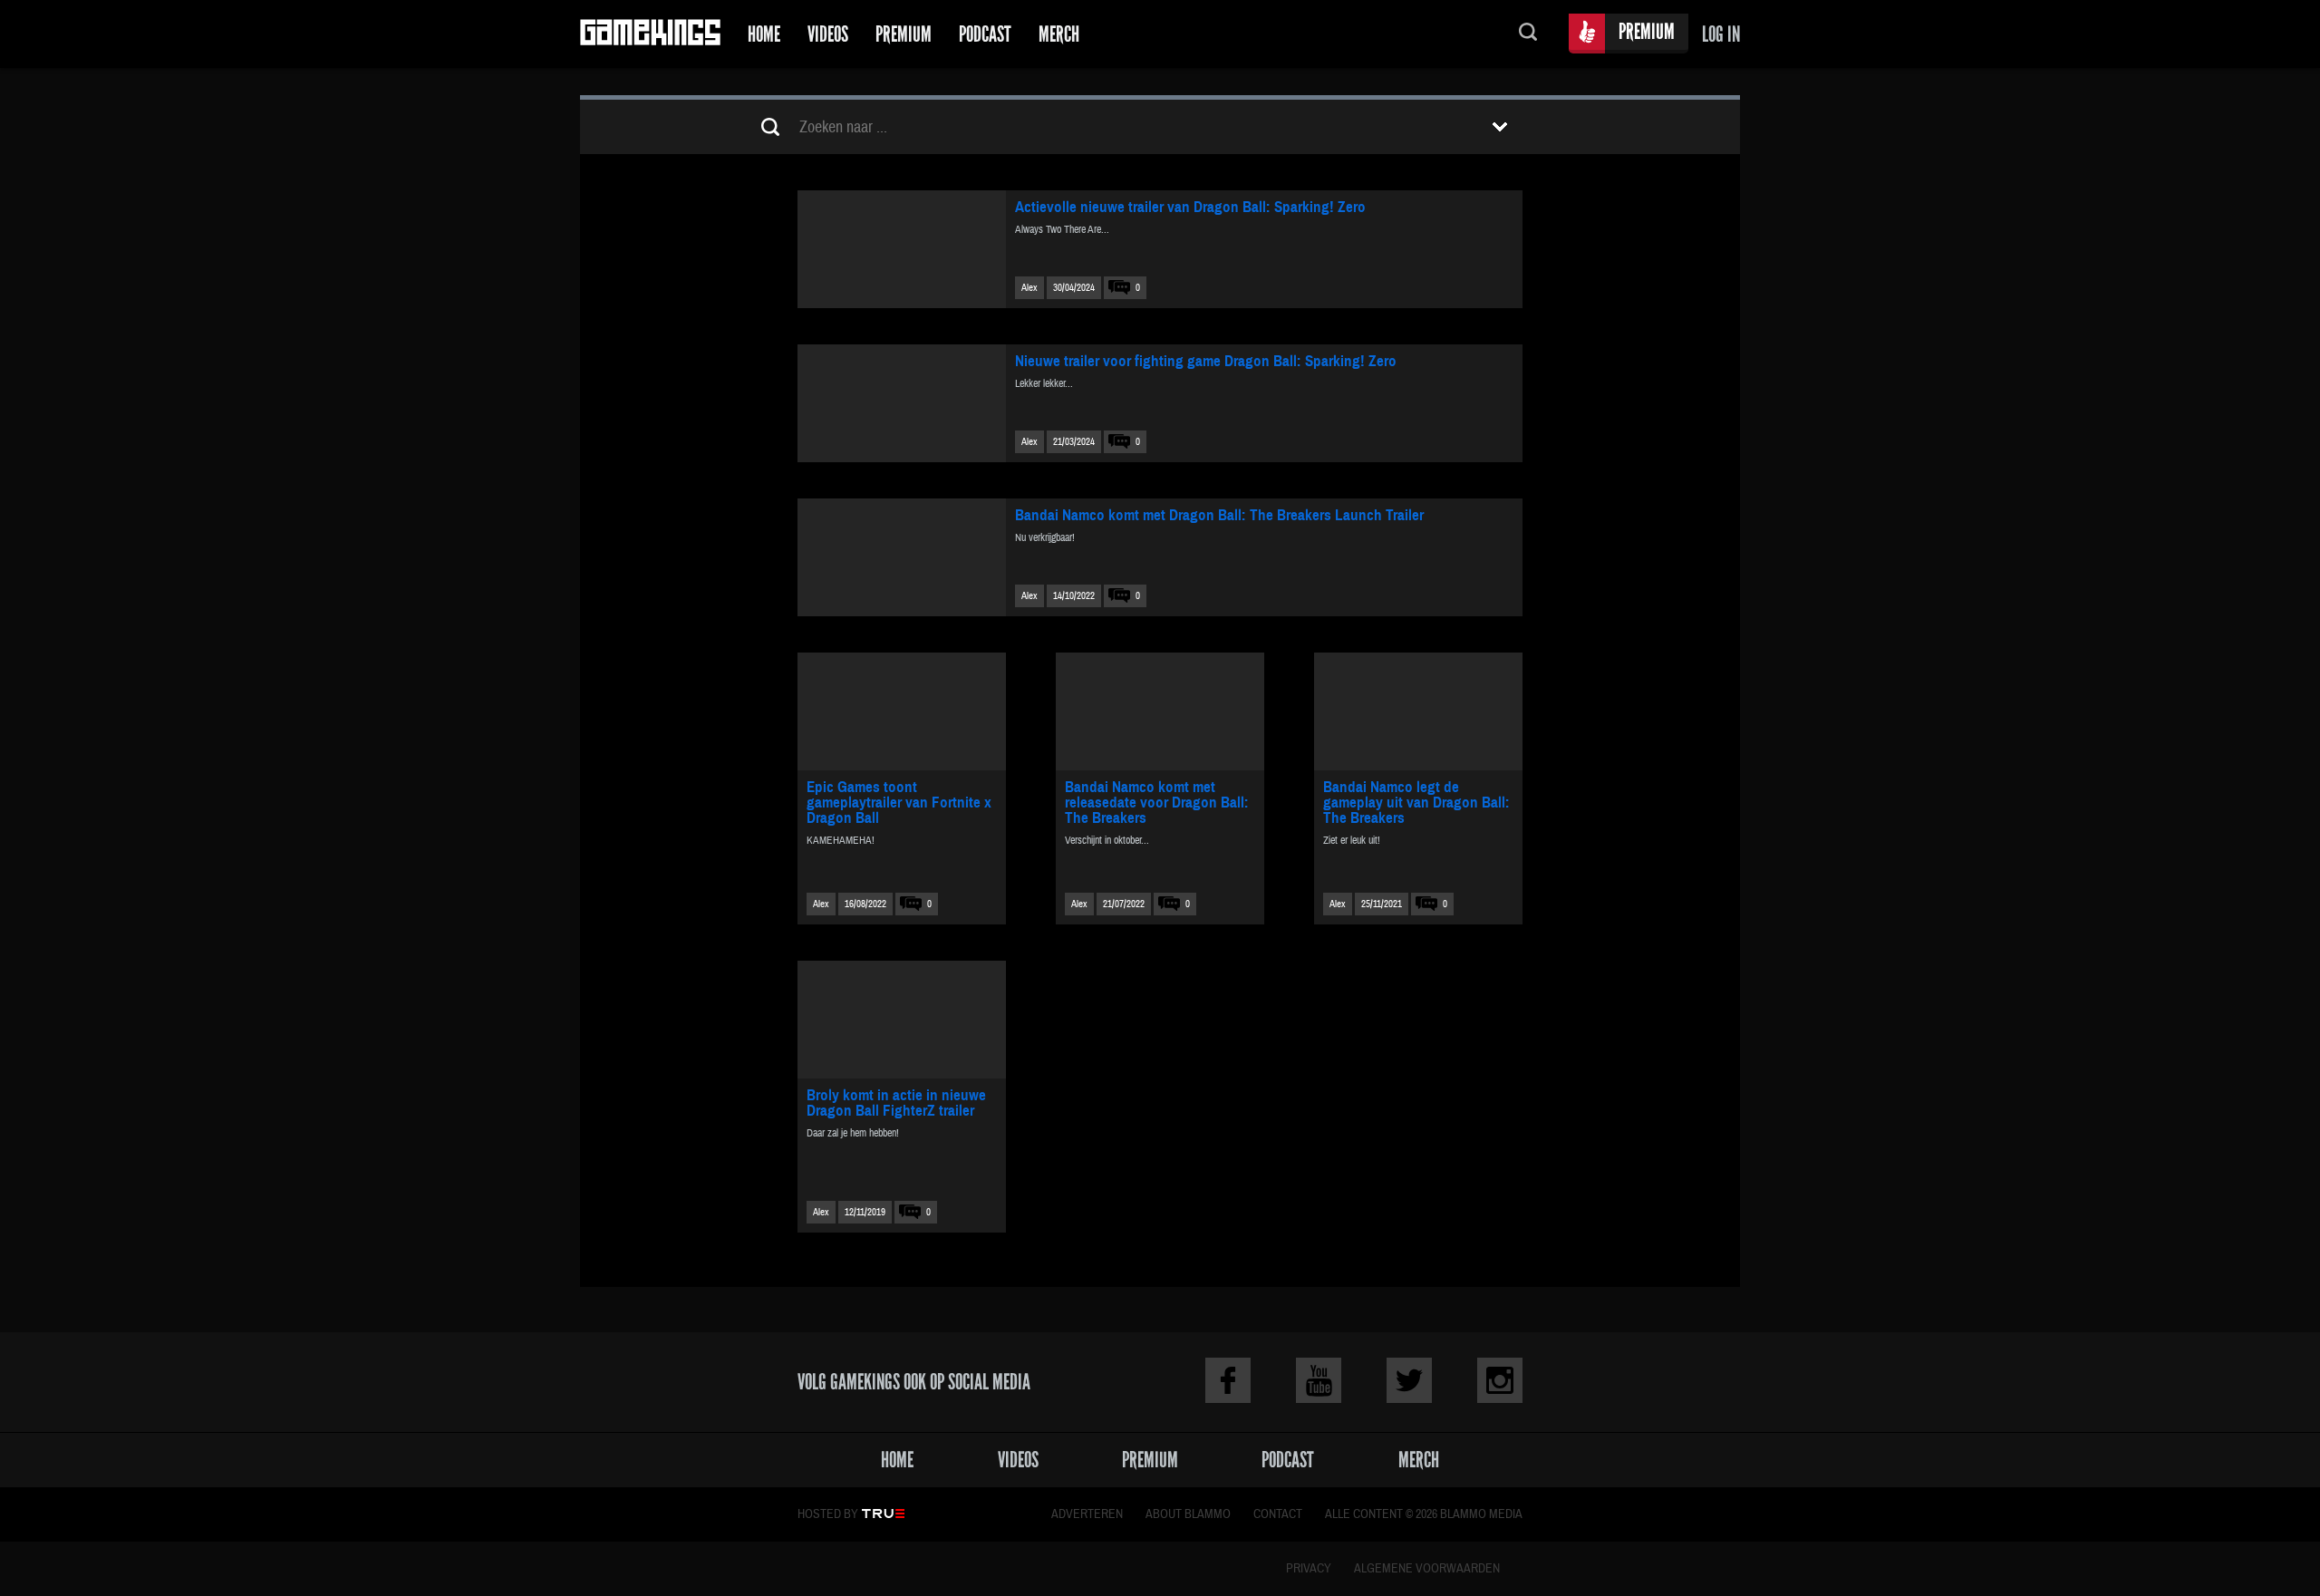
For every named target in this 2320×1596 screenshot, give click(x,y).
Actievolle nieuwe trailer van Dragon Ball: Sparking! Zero (1190, 207)
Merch (1059, 34)
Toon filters (1500, 127)
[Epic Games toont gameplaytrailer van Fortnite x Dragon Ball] (902, 711)
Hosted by (828, 1514)
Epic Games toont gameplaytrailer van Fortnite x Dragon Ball (899, 803)
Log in (1721, 34)
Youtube (1319, 1380)
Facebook (1228, 1380)
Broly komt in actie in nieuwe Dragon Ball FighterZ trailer (896, 1103)
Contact (1278, 1514)
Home (764, 34)
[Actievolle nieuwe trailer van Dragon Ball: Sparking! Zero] (902, 249)
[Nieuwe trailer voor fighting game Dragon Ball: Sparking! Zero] (902, 403)
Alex (1029, 288)
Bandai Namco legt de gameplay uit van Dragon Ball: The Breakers (1416, 803)
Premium (904, 34)
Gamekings (650, 34)
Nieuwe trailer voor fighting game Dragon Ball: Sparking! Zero (1206, 361)
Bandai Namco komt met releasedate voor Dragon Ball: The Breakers (1157, 803)
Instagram (1500, 1380)
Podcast (985, 34)
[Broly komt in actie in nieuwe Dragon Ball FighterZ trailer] (902, 1020)
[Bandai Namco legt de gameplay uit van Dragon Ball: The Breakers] (1418, 711)
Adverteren (1087, 1514)
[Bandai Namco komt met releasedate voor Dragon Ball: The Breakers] (1160, 711)
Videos (828, 34)
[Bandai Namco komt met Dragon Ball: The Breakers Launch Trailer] (902, 557)
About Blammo (1188, 1514)
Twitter (1409, 1380)
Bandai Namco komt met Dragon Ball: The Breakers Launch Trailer (1219, 515)
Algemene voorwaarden (1427, 1569)
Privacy (1309, 1569)
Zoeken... (1528, 34)
